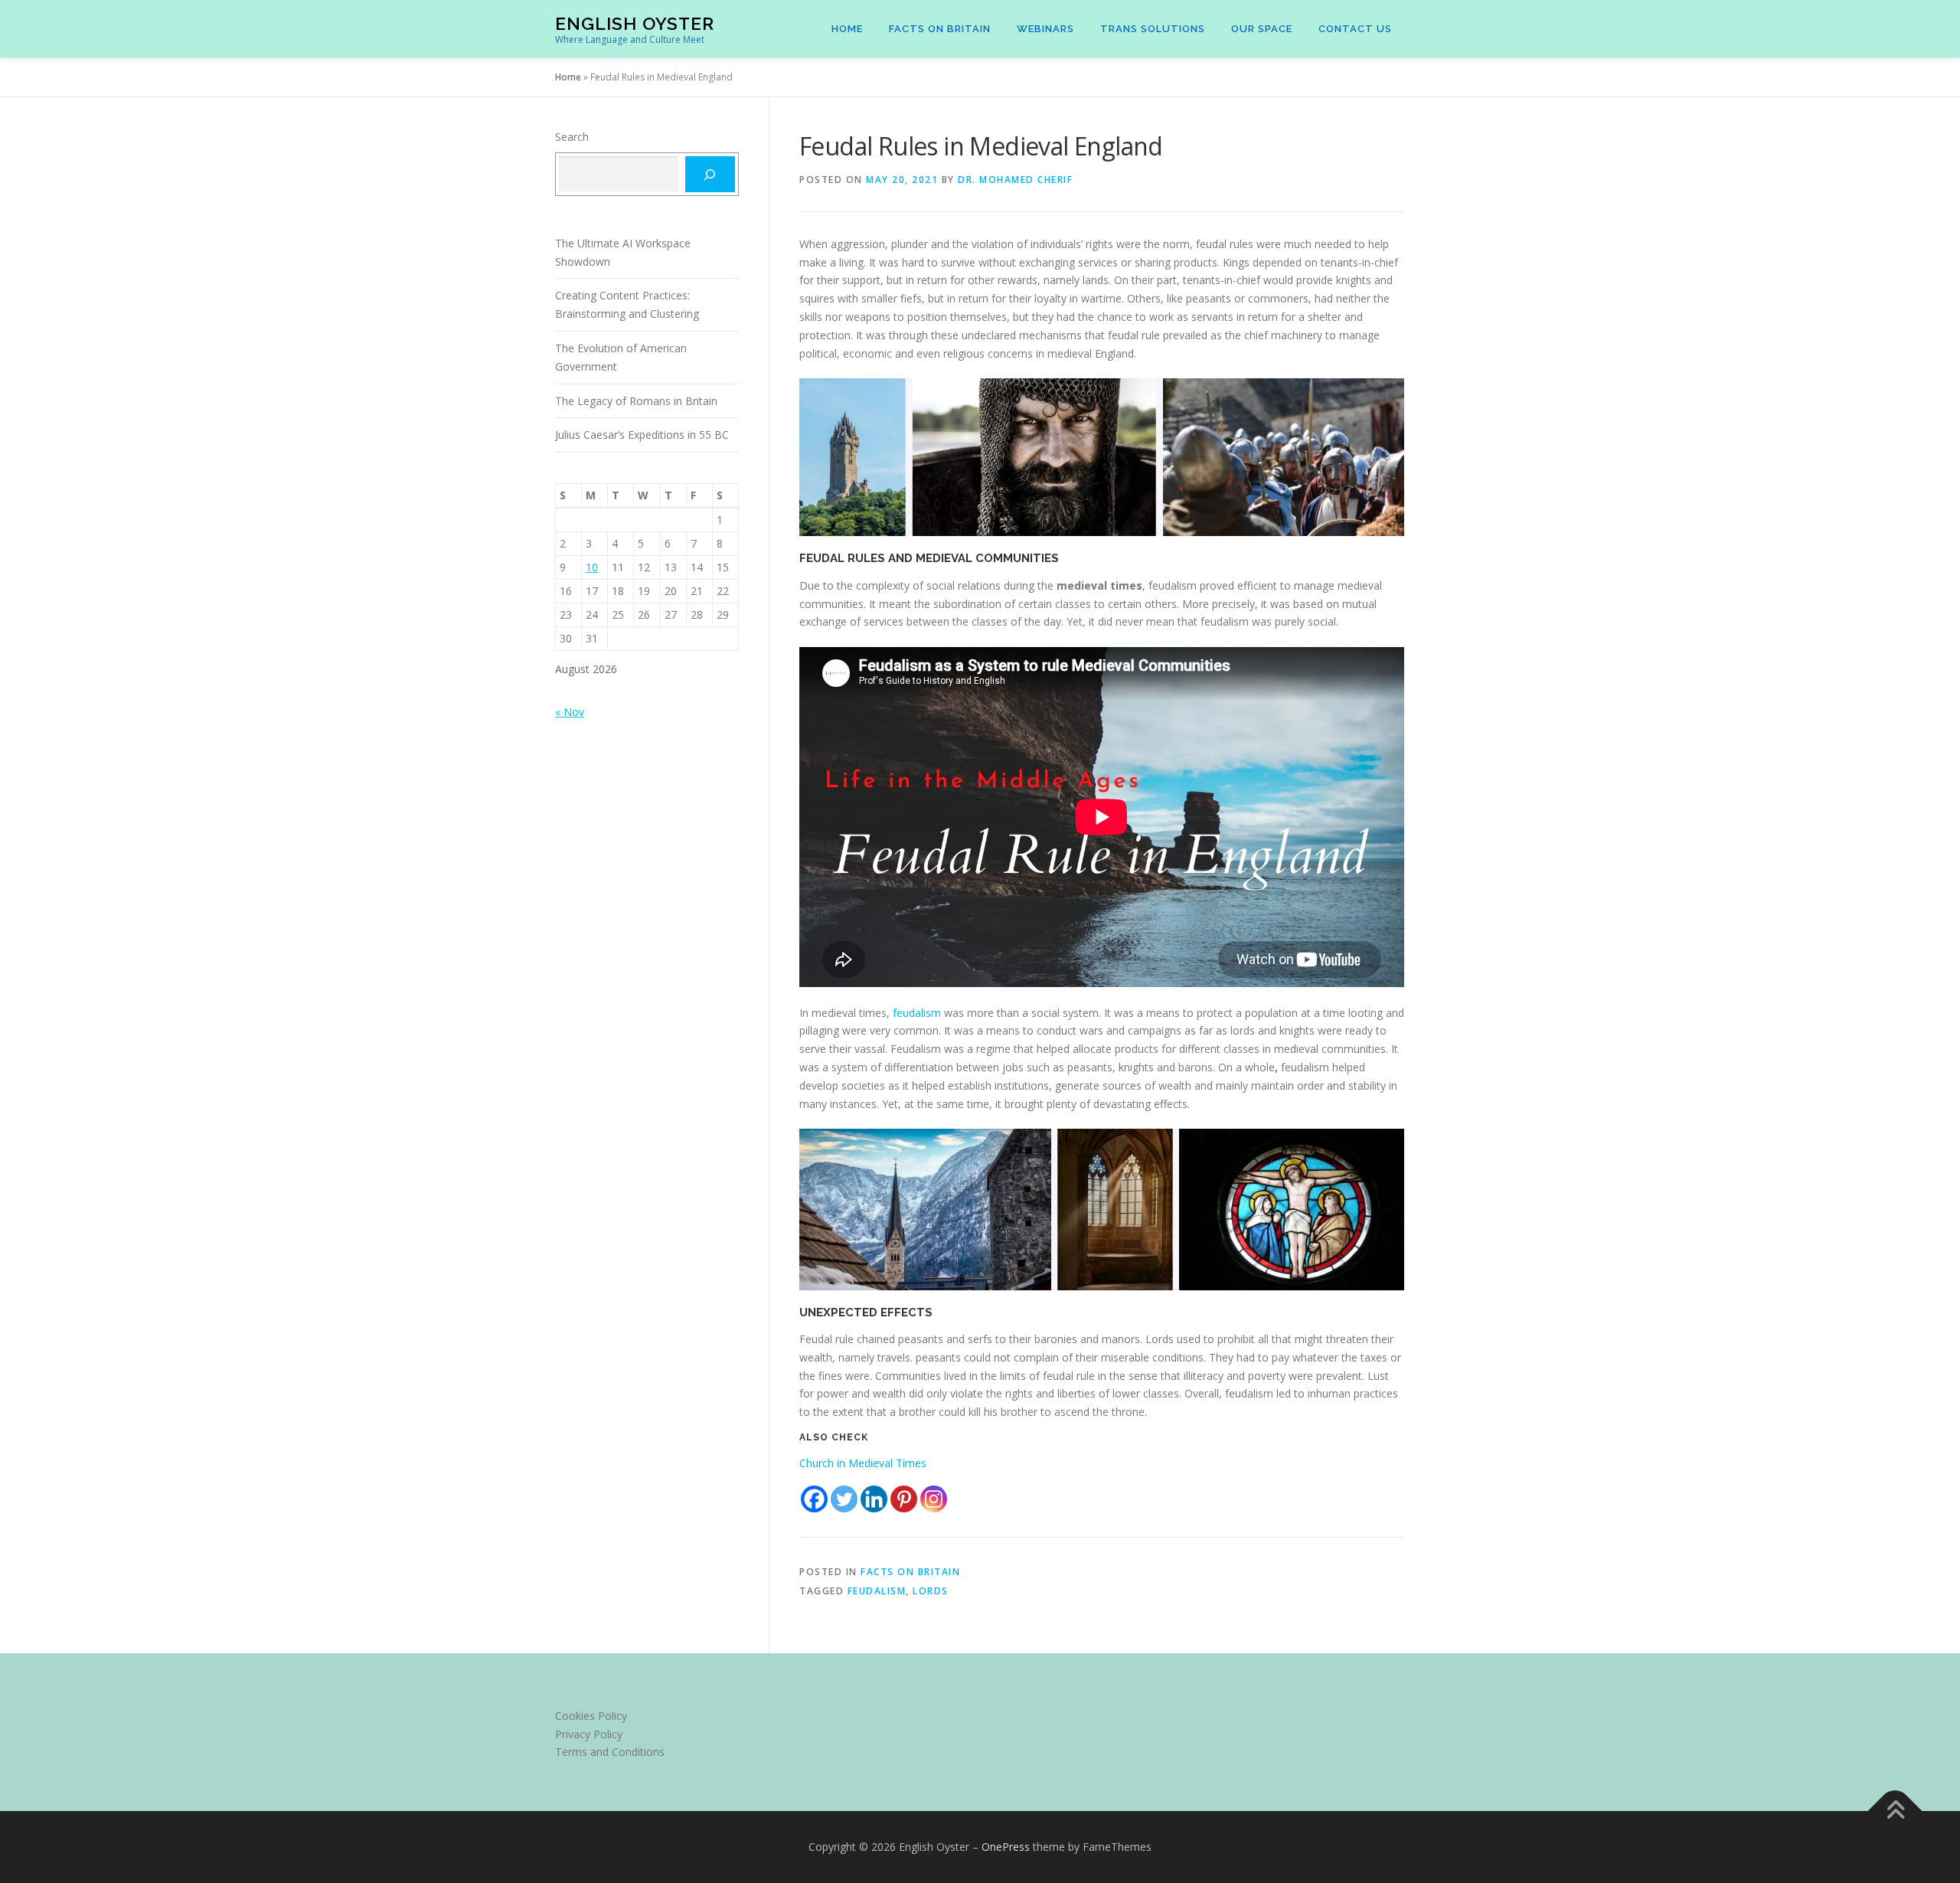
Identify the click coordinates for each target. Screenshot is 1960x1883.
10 (592, 567)
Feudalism (877, 1591)
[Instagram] (934, 1499)
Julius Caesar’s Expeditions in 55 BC (642, 435)
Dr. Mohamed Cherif (1015, 180)
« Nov (570, 712)
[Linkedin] (874, 1499)
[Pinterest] (904, 1499)
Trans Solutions (1153, 29)
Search (572, 137)
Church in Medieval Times (863, 1463)
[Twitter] (844, 1499)
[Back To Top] (1895, 1811)
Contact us (1355, 29)
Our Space (1262, 29)
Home (847, 29)
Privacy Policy (589, 1734)
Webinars (1045, 29)
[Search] (710, 174)
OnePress (1006, 1847)
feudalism (918, 1013)
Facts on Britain (940, 29)
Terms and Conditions (610, 1752)
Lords (931, 1591)
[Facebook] (814, 1499)
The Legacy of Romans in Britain (636, 401)
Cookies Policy (591, 1716)
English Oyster (635, 23)
